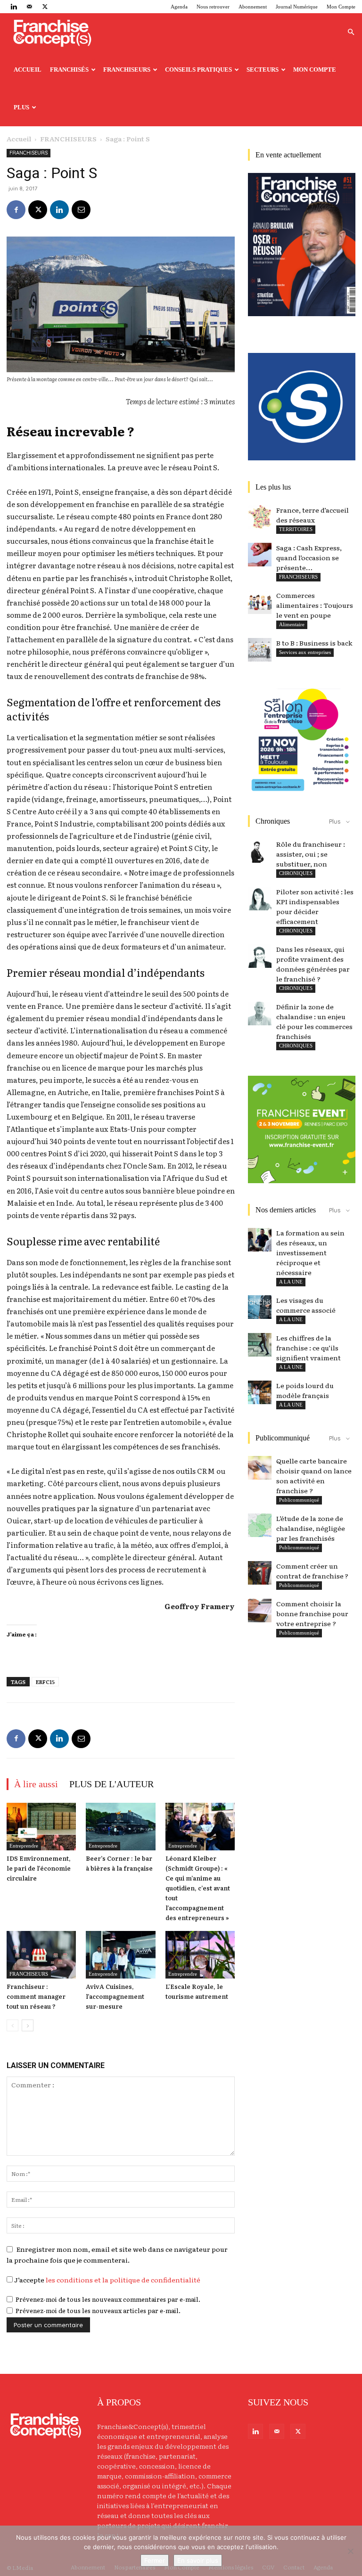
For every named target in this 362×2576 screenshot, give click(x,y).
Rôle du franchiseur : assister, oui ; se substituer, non (311, 854)
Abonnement (253, 7)
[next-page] (28, 2025)
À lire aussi (36, 1784)
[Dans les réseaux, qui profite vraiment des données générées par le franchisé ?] (260, 956)
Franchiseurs (127, 70)
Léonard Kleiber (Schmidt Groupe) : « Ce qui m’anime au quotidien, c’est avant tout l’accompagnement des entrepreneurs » (198, 1888)
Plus (21, 107)
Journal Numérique (297, 7)
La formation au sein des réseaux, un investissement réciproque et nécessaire (310, 1252)
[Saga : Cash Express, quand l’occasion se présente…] (260, 555)
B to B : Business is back (314, 643)
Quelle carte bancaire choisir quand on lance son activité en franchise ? (314, 1476)
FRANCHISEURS (68, 139)
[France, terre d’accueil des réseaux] (260, 517)
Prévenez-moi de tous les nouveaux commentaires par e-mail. (108, 2299)
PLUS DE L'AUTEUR (111, 1784)
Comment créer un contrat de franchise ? (312, 1571)
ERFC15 (45, 1682)
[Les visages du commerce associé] (260, 1307)
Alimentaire (292, 624)
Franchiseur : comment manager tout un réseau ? (36, 1996)
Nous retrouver (213, 7)
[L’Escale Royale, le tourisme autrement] (200, 1955)
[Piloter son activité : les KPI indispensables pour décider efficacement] (260, 899)
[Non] (350, 2551)
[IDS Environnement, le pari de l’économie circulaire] (41, 1827)
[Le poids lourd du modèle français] (260, 1392)
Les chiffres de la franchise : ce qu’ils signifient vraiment (309, 1348)
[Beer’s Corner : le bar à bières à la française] (120, 1827)
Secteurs (263, 70)
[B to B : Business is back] (260, 650)
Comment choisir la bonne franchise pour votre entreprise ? (312, 1613)
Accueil (28, 70)
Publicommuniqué (299, 1500)
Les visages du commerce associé (306, 1305)
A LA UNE (291, 1282)
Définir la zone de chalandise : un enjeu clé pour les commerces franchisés (314, 1021)
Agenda (179, 7)
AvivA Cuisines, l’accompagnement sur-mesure (115, 1996)
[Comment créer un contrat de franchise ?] (260, 1573)
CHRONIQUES (296, 873)
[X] (45, 7)
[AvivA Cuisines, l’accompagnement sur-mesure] (120, 1955)
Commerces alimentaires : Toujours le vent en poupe (315, 605)
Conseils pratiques (198, 70)
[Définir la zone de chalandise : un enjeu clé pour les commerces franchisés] (260, 1014)
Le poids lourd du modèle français (305, 1390)
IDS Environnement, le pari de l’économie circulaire (39, 1868)
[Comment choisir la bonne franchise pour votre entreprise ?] (260, 1611)
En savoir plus (198, 2560)
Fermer (155, 2560)
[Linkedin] (14, 7)
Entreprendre (24, 1846)
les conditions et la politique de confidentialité (123, 2280)
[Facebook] (16, 210)
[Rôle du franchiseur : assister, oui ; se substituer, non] (260, 851)
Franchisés (69, 70)
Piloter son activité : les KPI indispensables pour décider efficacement (315, 906)
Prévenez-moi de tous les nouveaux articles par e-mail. (98, 2310)
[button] (351, 32)
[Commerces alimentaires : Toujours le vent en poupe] (260, 602)
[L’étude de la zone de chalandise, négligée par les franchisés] (260, 1525)
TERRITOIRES (296, 529)
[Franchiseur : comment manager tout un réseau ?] (41, 1955)
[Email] (81, 210)
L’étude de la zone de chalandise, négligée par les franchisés (311, 1528)
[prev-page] (12, 2025)
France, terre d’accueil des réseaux (313, 515)
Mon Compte (341, 7)
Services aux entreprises (305, 652)
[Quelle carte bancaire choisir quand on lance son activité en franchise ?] (260, 1468)
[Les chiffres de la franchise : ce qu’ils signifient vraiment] (260, 1345)
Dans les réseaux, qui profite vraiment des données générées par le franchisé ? (313, 964)
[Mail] (29, 7)
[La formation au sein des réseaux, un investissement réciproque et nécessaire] (260, 1240)
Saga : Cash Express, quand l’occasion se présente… (309, 557)
